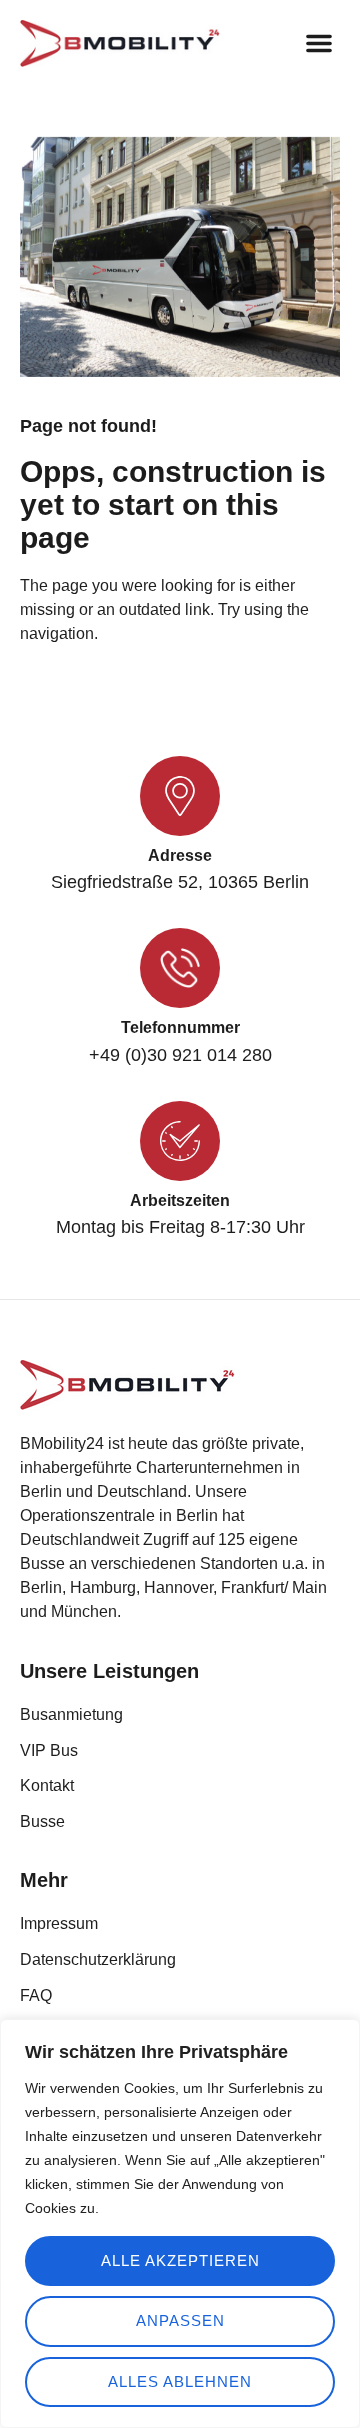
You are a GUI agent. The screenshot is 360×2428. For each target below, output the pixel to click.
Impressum (59, 1923)
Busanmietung (71, 1714)
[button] (319, 43)
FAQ (36, 1995)
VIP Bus (49, 1750)
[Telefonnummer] (180, 968)
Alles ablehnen (180, 2381)
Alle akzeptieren (180, 2260)
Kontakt (47, 1785)
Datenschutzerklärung (98, 1959)
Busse (42, 1821)
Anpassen (180, 2320)
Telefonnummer (180, 1027)
